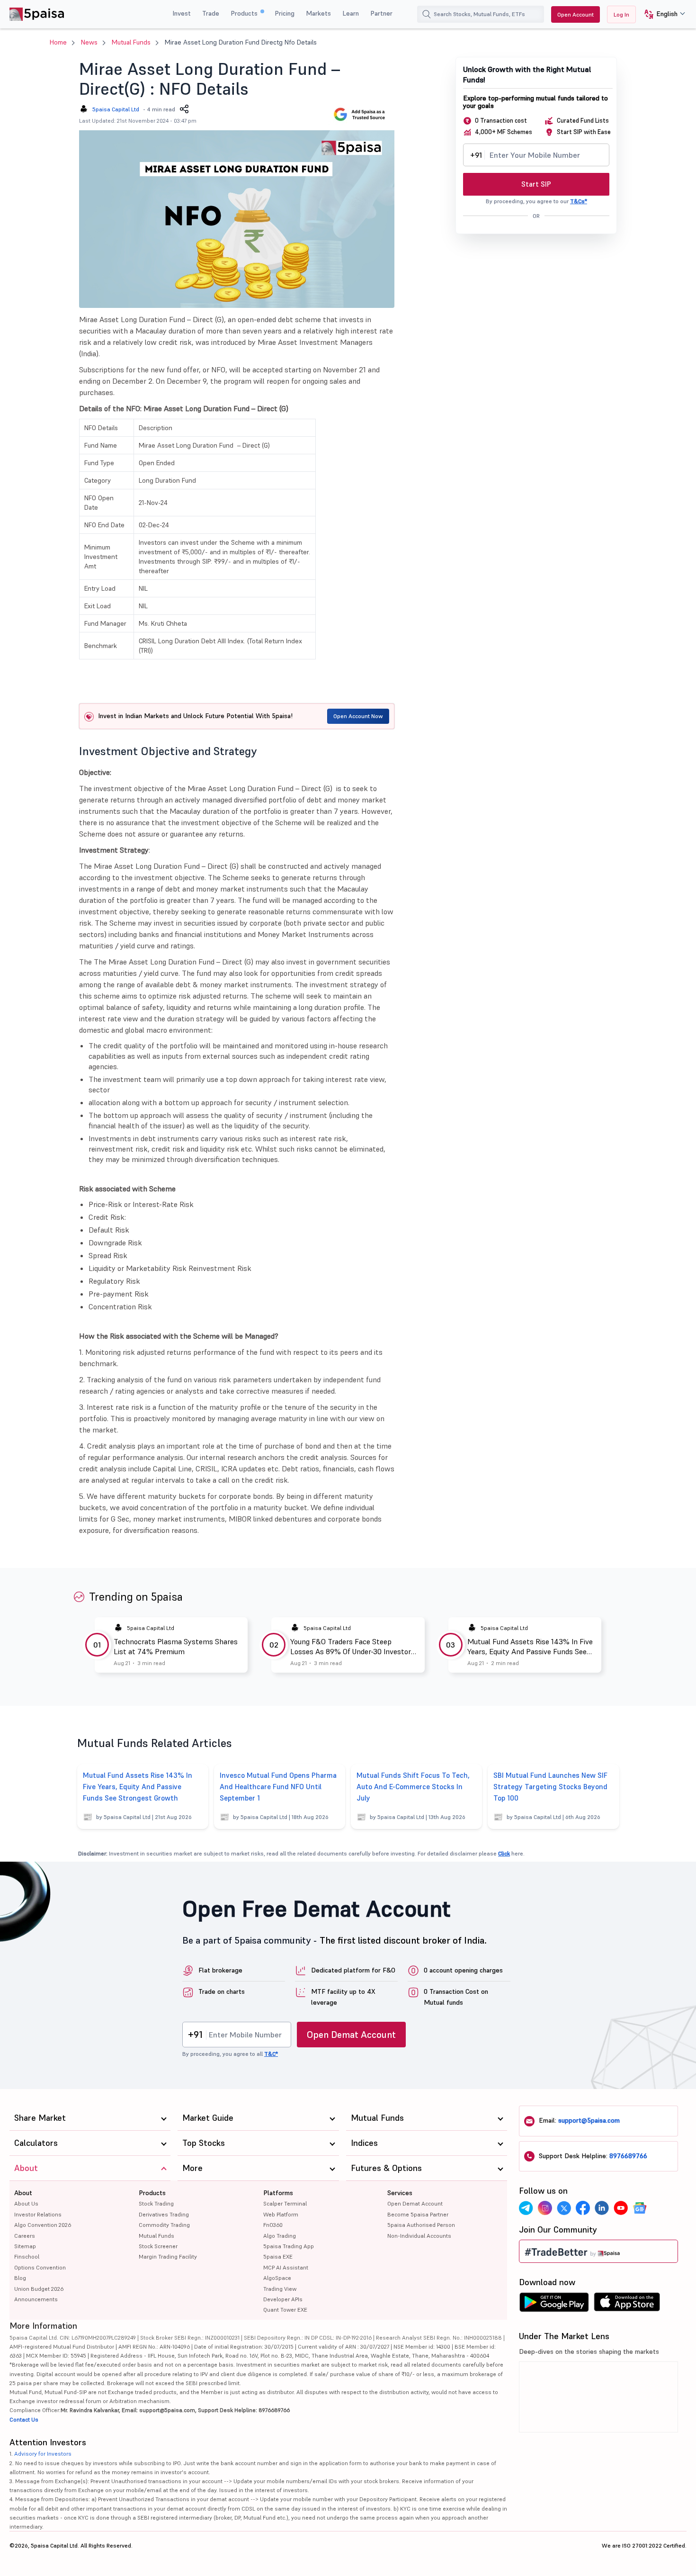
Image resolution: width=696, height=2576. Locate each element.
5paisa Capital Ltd (116, 109)
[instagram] (545, 2208)
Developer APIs (283, 2299)
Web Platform (281, 2214)
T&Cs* (579, 201)
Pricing (285, 13)
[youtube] (621, 2208)
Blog (20, 2278)
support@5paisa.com (589, 2120)
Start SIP (536, 184)
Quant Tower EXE (285, 2310)
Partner (381, 13)
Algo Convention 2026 (43, 2225)
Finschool (27, 2256)
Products (245, 13)
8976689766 (628, 2156)
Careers (25, 2236)
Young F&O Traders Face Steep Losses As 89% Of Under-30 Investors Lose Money (352, 1647)
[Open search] (427, 14)
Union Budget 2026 (39, 2289)
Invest (182, 13)
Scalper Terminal (285, 2203)
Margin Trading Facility (168, 2256)
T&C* (271, 2054)
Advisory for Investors (43, 2454)
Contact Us (24, 2419)
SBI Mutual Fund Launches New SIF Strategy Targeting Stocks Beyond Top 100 (550, 1787)
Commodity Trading (164, 2225)
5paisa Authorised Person (421, 2225)
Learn (351, 13)
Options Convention (40, 2267)
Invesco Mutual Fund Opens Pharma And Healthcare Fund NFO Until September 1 (278, 1787)
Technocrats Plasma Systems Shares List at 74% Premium (176, 1646)
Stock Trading (156, 2203)
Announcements (36, 2299)
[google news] (640, 2208)
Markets (318, 13)
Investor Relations (38, 2214)
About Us (26, 2203)
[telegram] (526, 2208)
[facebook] (583, 2208)
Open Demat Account (351, 2035)
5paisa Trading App (289, 2246)
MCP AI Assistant (286, 2267)
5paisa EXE (278, 2256)
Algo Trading (280, 2236)
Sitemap (25, 2246)
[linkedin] (602, 2208)
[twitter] (564, 2208)
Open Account (576, 14)
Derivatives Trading (164, 2214)
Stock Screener (158, 2246)
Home (58, 42)
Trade (211, 13)
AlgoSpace (277, 2278)
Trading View (280, 2289)
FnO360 (273, 2225)
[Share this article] (184, 109)
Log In (621, 14)
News (89, 42)
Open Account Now (358, 716)
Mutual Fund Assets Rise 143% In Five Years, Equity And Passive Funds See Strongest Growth (530, 1647)
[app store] (627, 2305)
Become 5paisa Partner (418, 2214)
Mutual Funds (131, 42)
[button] (661, 14)
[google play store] (554, 2305)
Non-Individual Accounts (419, 2236)
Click (504, 1853)
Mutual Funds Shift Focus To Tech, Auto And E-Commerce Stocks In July (413, 1787)
